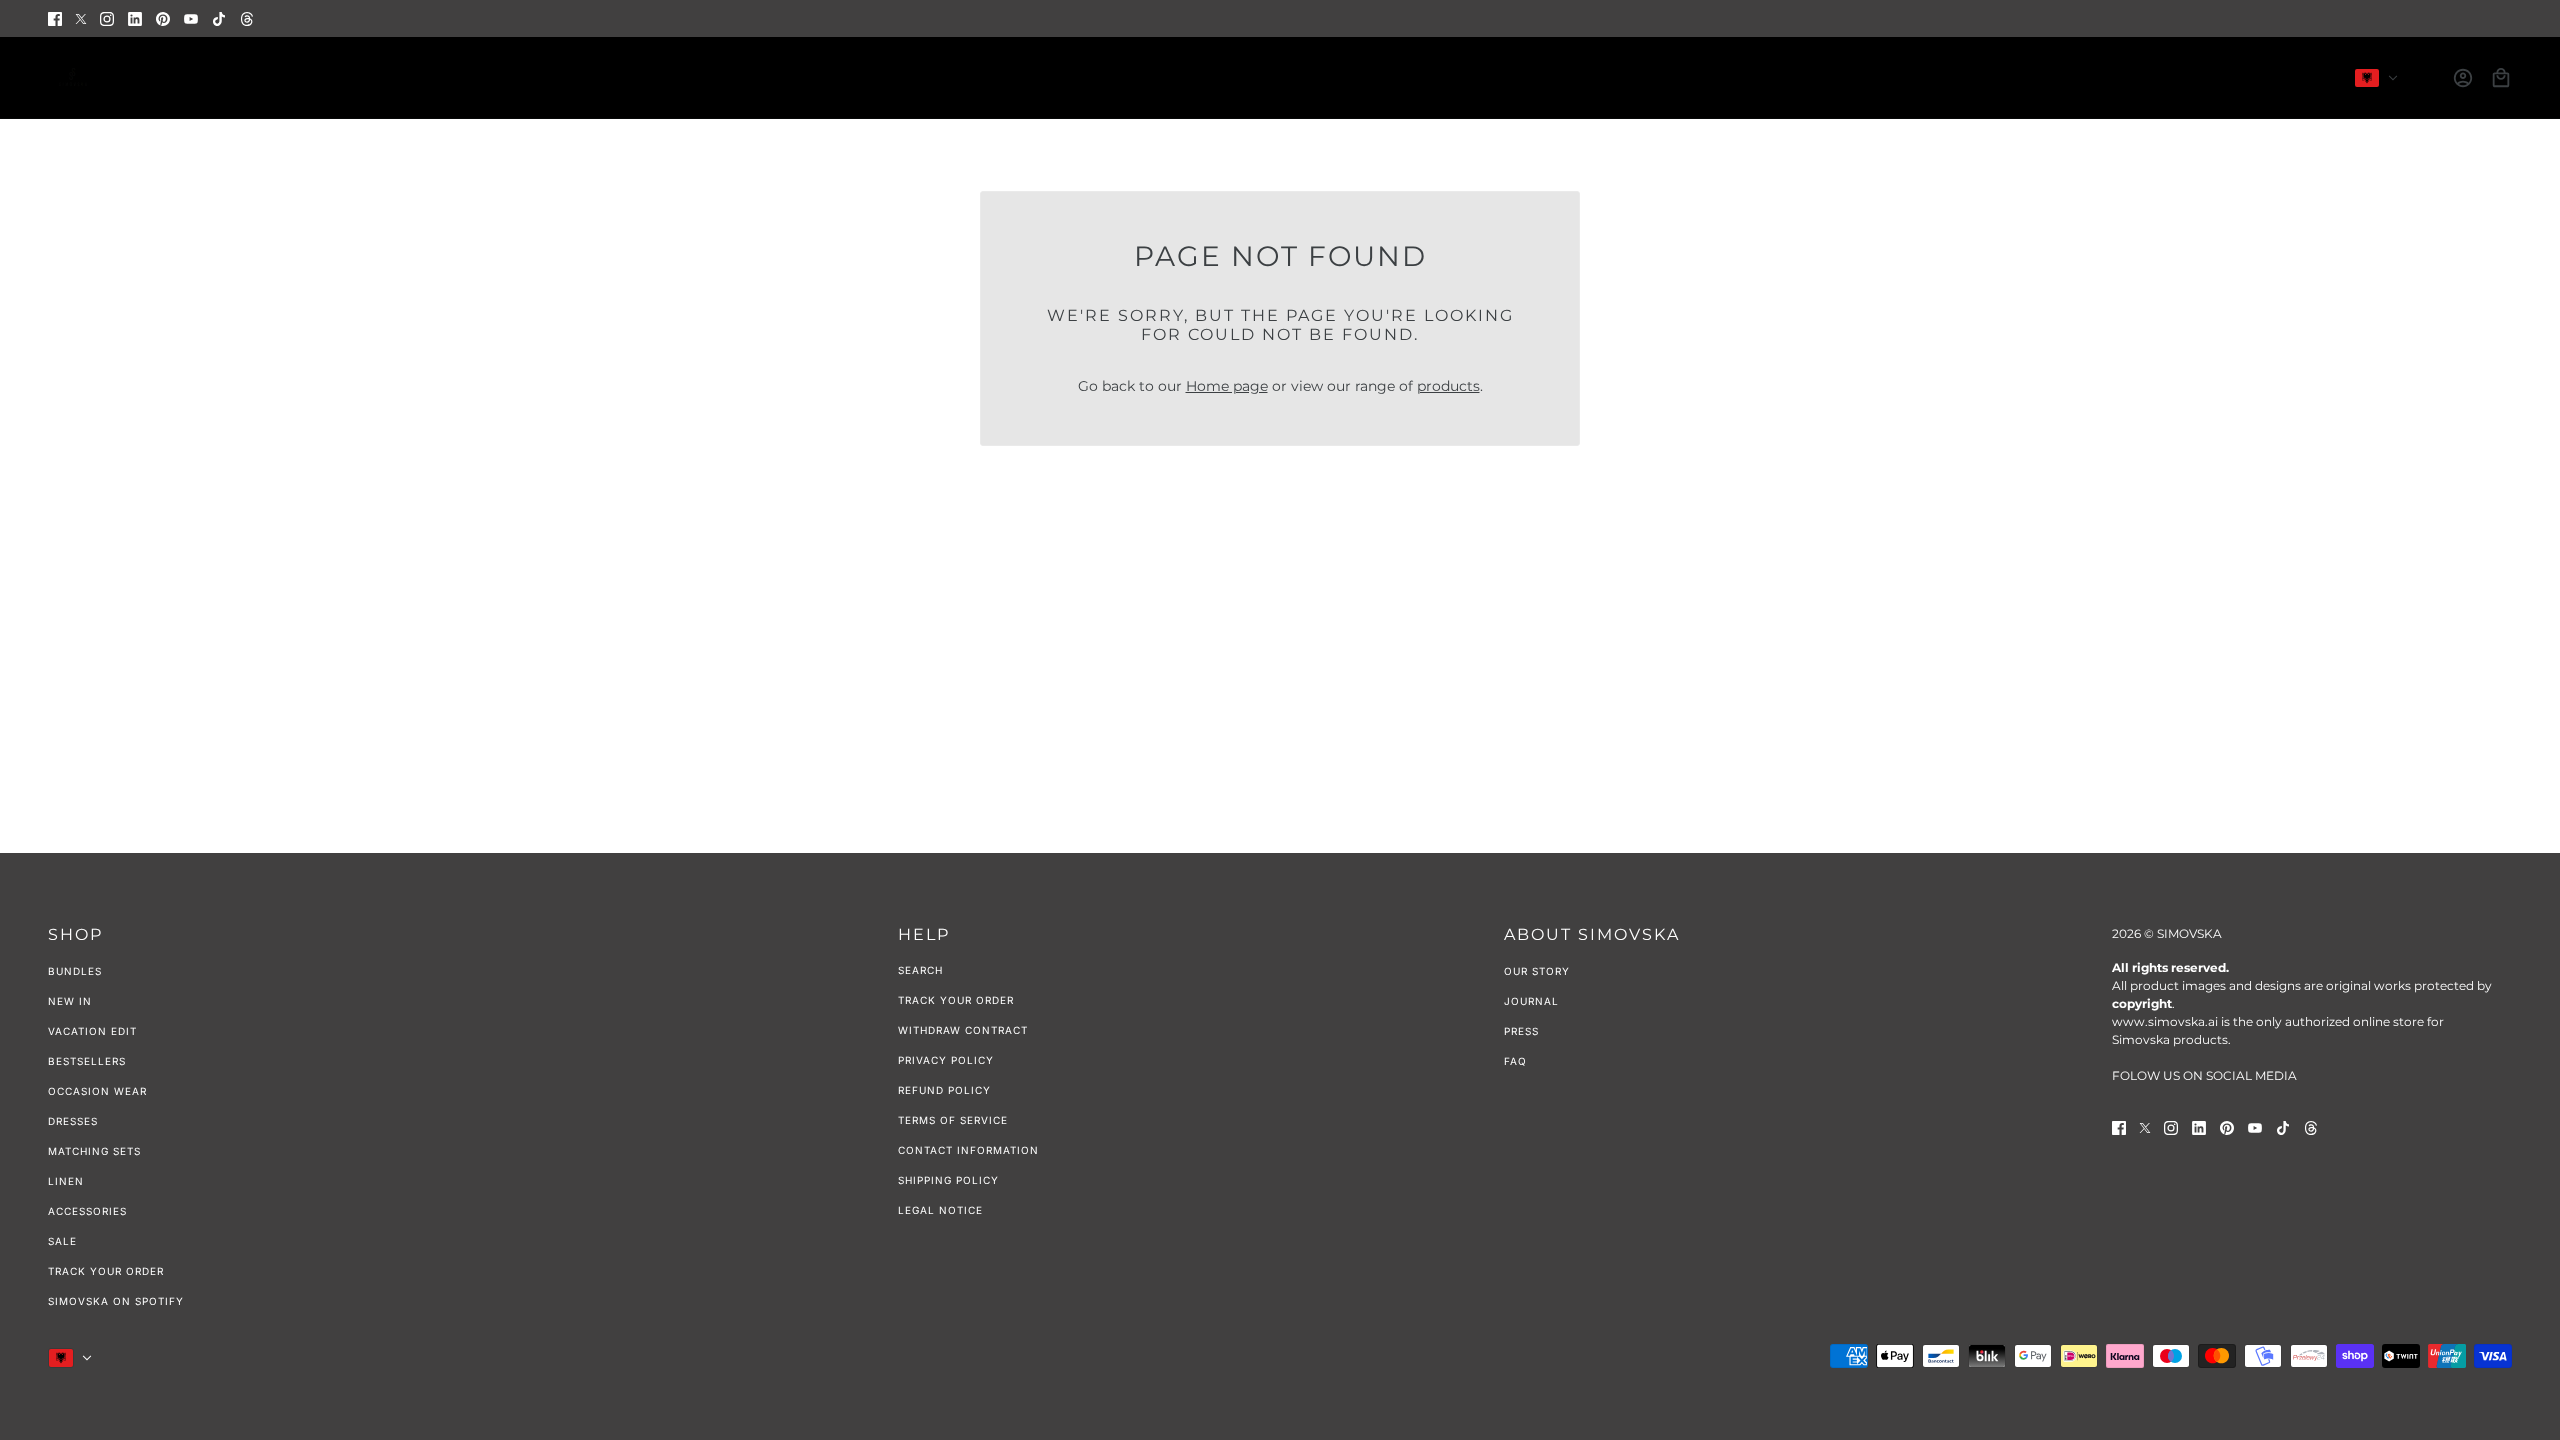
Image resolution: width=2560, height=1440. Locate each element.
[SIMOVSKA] (73, 78)
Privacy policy (946, 1060)
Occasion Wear (97, 1091)
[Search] (2425, 78)
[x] (81, 18)
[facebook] (55, 18)
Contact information (968, 1150)
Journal (1531, 1001)
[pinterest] (163, 18)
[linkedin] (135, 18)
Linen (66, 1181)
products (1448, 386)
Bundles (75, 971)
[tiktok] (219, 18)
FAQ (1515, 1061)
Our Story (1537, 971)
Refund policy (944, 1090)
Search (920, 970)
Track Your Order (106, 1271)
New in (70, 1001)
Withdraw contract (963, 1030)
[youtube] (191, 18)
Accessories (87, 1211)
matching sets (94, 1151)
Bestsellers (87, 1061)
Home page (1227, 386)
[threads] (247, 18)
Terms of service (953, 1120)
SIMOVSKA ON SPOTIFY (116, 1301)
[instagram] (107, 18)
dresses (73, 1121)
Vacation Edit (92, 1031)
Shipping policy (948, 1180)
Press (1521, 1031)
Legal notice (940, 1210)
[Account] (2463, 78)
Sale (62, 1241)
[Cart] (2501, 78)
